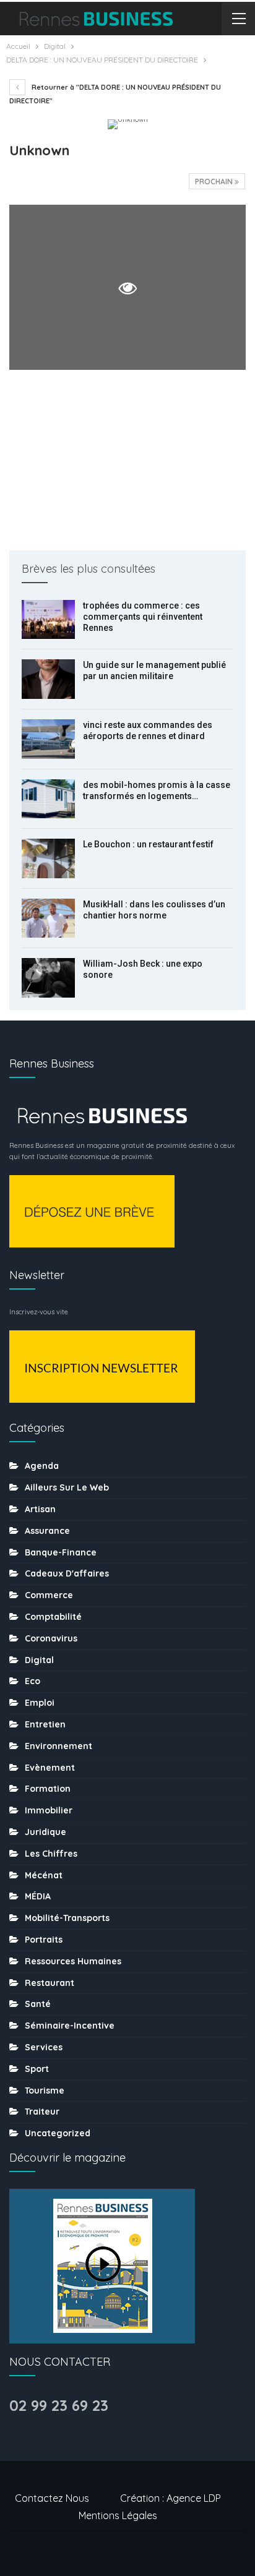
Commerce (49, 1595)
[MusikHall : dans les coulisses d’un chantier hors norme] (48, 918)
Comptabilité (53, 1617)
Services (44, 2047)
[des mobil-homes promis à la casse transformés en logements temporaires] (48, 799)
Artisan (40, 1509)
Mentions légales (118, 2515)
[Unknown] (127, 460)
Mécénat (44, 1875)
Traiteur (42, 2112)
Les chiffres (51, 1854)
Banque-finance (61, 1552)
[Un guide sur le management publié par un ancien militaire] (48, 679)
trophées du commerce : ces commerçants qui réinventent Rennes (143, 617)
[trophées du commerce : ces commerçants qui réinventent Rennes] (48, 620)
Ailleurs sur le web (67, 1487)
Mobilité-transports (67, 1918)
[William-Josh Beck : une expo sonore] (48, 978)
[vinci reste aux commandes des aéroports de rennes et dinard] (48, 739)
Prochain (215, 182)
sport (37, 2069)
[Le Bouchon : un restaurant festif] (48, 858)
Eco (32, 1681)
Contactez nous (52, 2498)
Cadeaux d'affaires (67, 1573)
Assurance (47, 1531)
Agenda (42, 1466)
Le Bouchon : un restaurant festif (148, 844)
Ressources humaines (73, 1961)
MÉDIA (38, 1896)
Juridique (45, 1832)
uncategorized (58, 2133)
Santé (38, 2004)
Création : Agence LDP (171, 2498)
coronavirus (51, 1638)
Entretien (45, 1724)
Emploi (40, 1703)
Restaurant (50, 1983)
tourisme (45, 2090)
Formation (48, 1789)
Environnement (58, 1746)
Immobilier (49, 1810)
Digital (39, 1660)
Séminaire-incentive (70, 2026)
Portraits (44, 1940)
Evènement (50, 1768)
